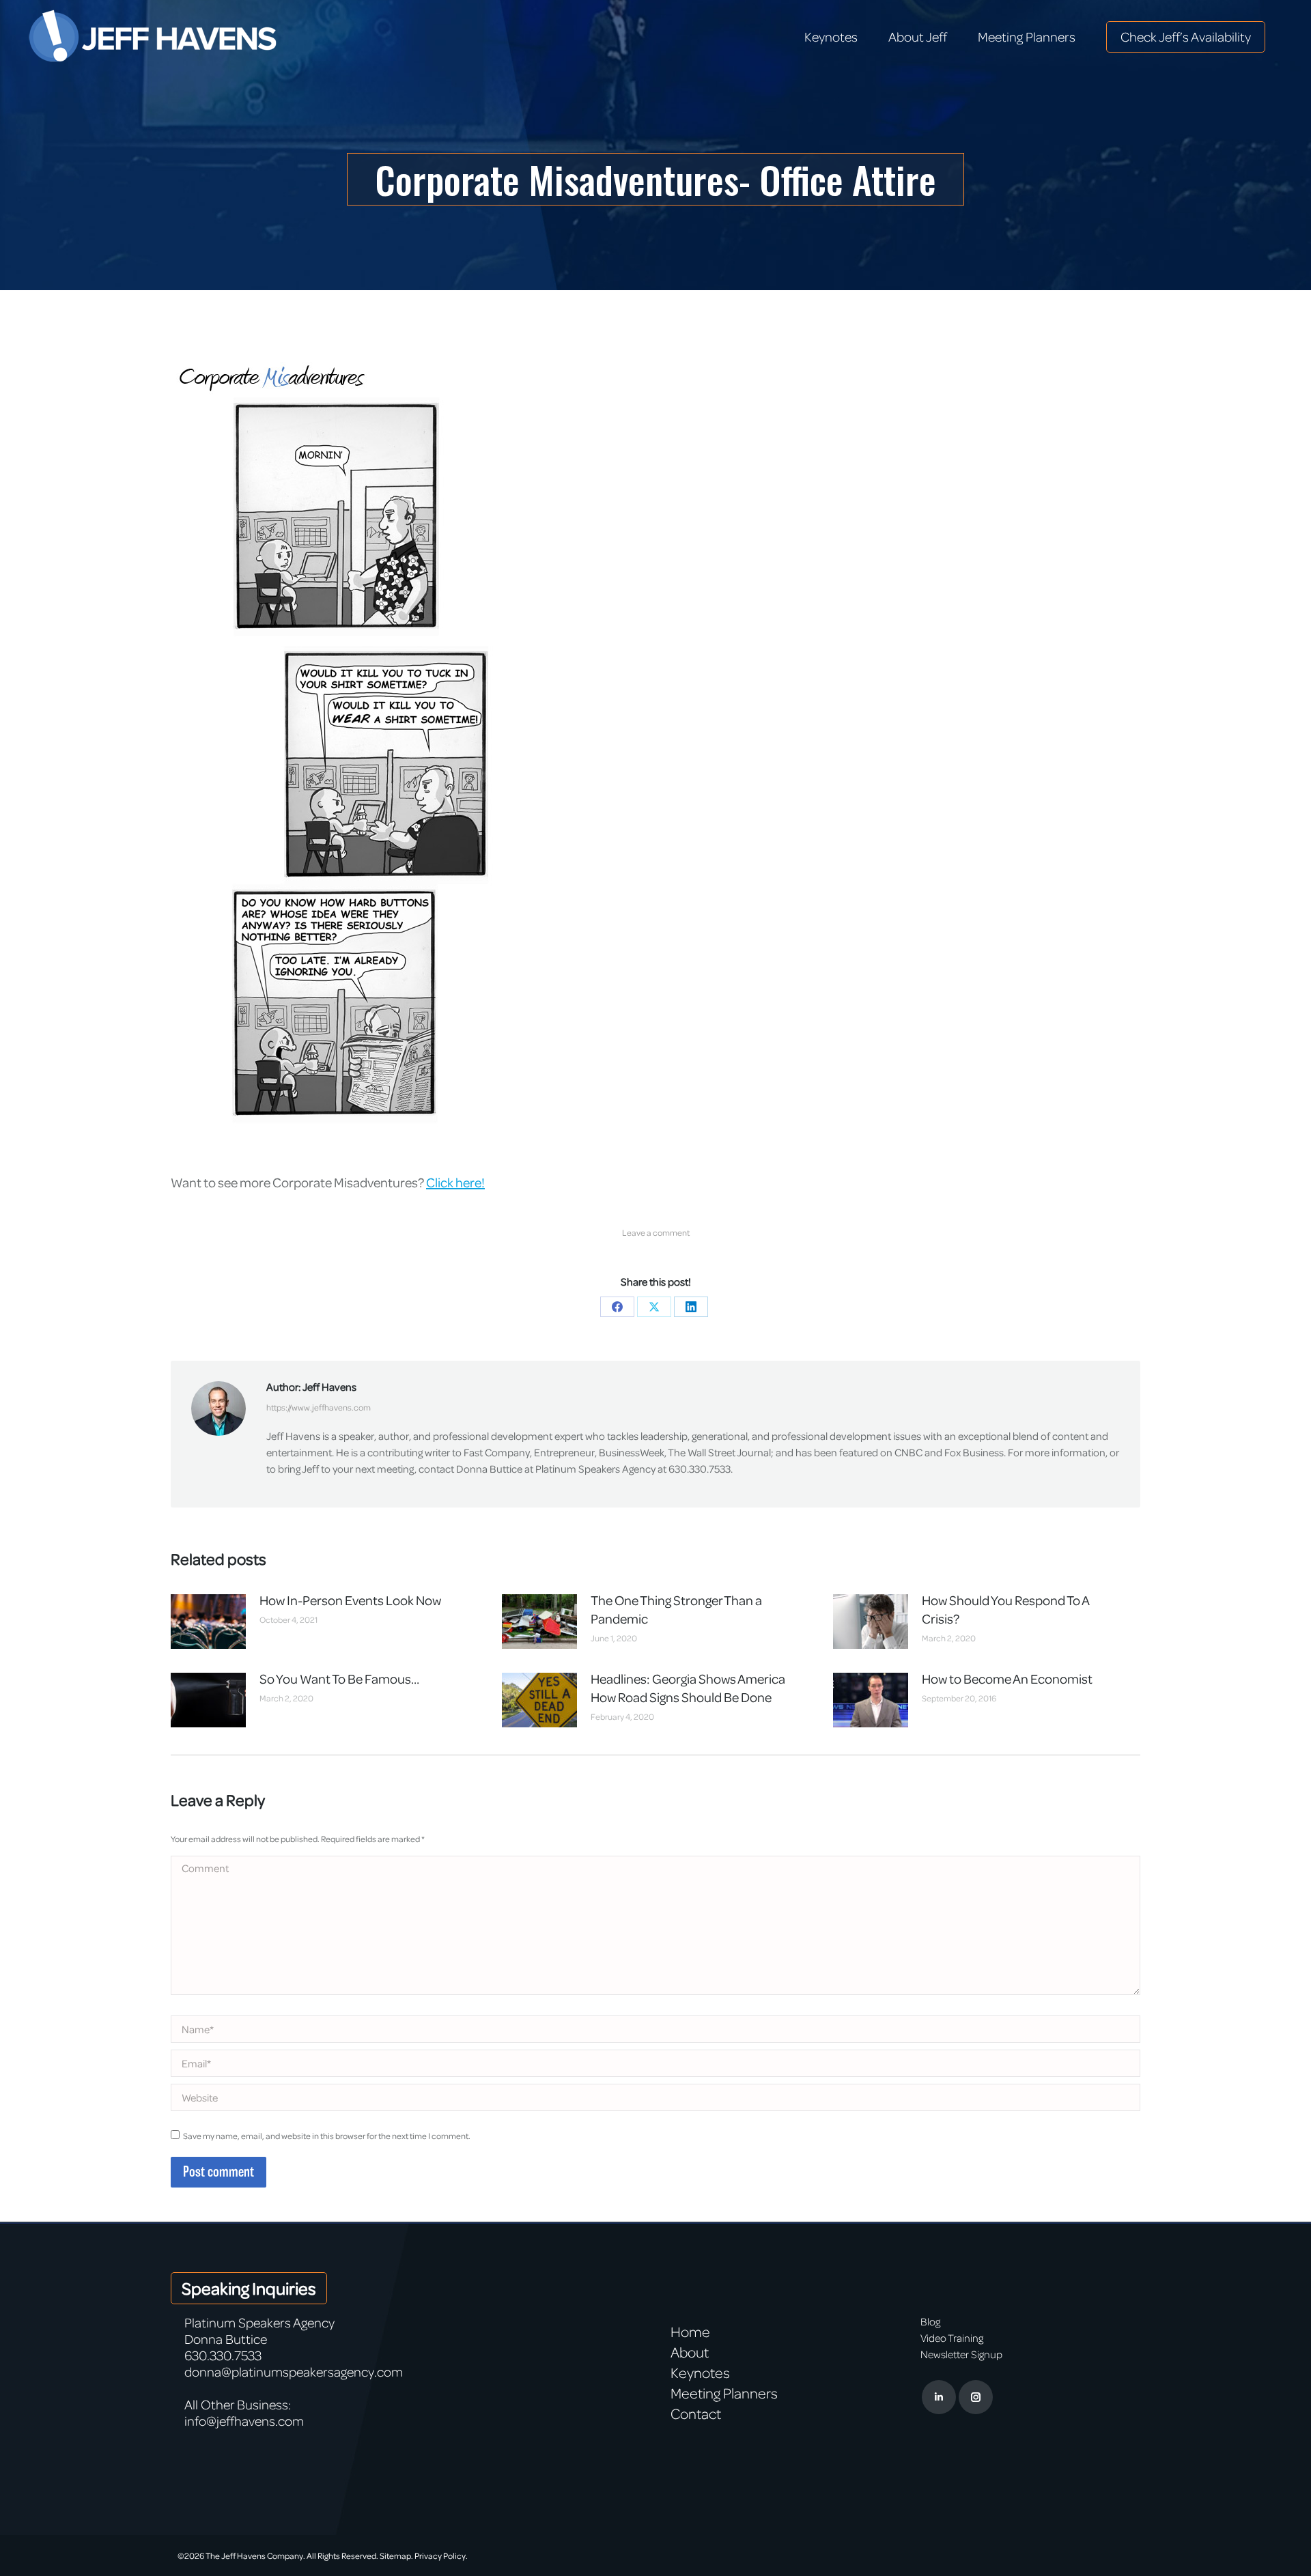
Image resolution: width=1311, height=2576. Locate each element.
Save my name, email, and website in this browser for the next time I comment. (327, 2136)
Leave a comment (656, 1232)
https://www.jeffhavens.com (319, 1407)
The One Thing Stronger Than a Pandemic (676, 1609)
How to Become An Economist (1007, 1679)
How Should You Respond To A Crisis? (1005, 1609)
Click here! (455, 1182)
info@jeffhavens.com (244, 2421)
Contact (696, 2414)
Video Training (952, 2338)
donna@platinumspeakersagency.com (294, 2372)
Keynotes (700, 2373)
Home (690, 2332)
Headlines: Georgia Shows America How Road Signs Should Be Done (688, 1688)
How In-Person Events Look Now (350, 1600)
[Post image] (208, 1622)
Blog (930, 2321)
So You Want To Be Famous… (339, 1679)
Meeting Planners (724, 2393)
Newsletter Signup (961, 2354)
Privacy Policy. (441, 2556)
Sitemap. (396, 2556)
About (690, 2352)
